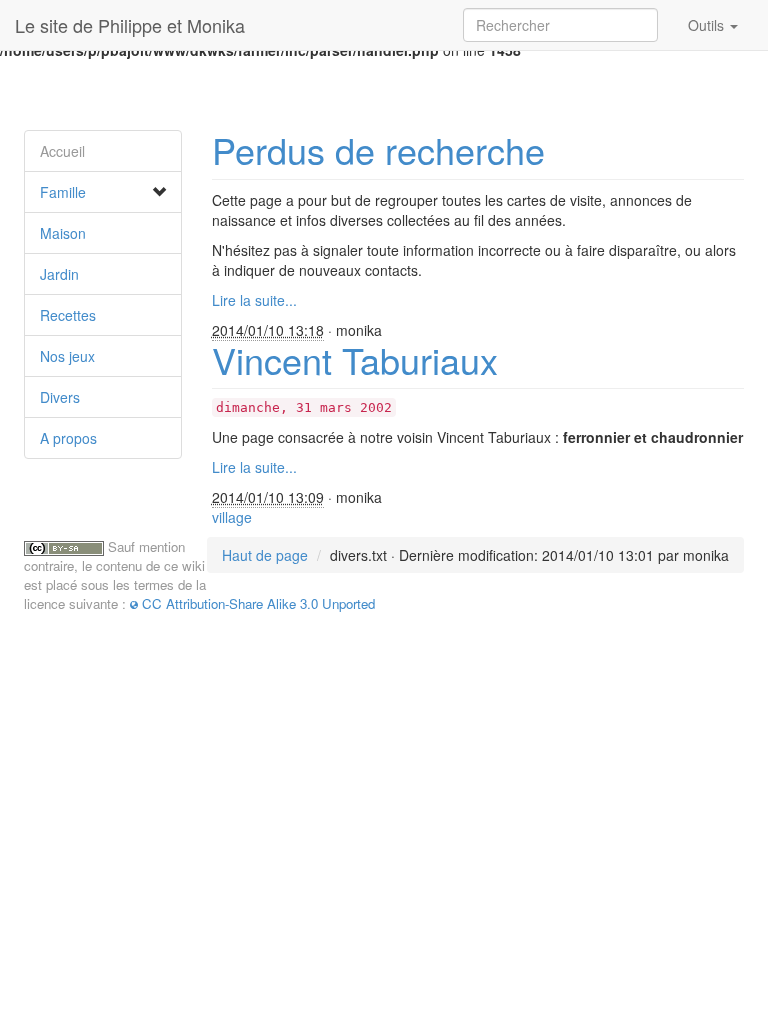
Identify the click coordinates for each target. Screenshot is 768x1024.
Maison (63, 233)
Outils (708, 25)
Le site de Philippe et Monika (130, 25)
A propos (68, 438)
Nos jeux (67, 356)
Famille (63, 192)
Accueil (62, 151)
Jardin (59, 274)
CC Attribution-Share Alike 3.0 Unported (258, 603)
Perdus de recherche (378, 149)
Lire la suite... (254, 300)
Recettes (68, 315)
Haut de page (265, 555)
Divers (60, 397)
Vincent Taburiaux (355, 359)
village (232, 517)
